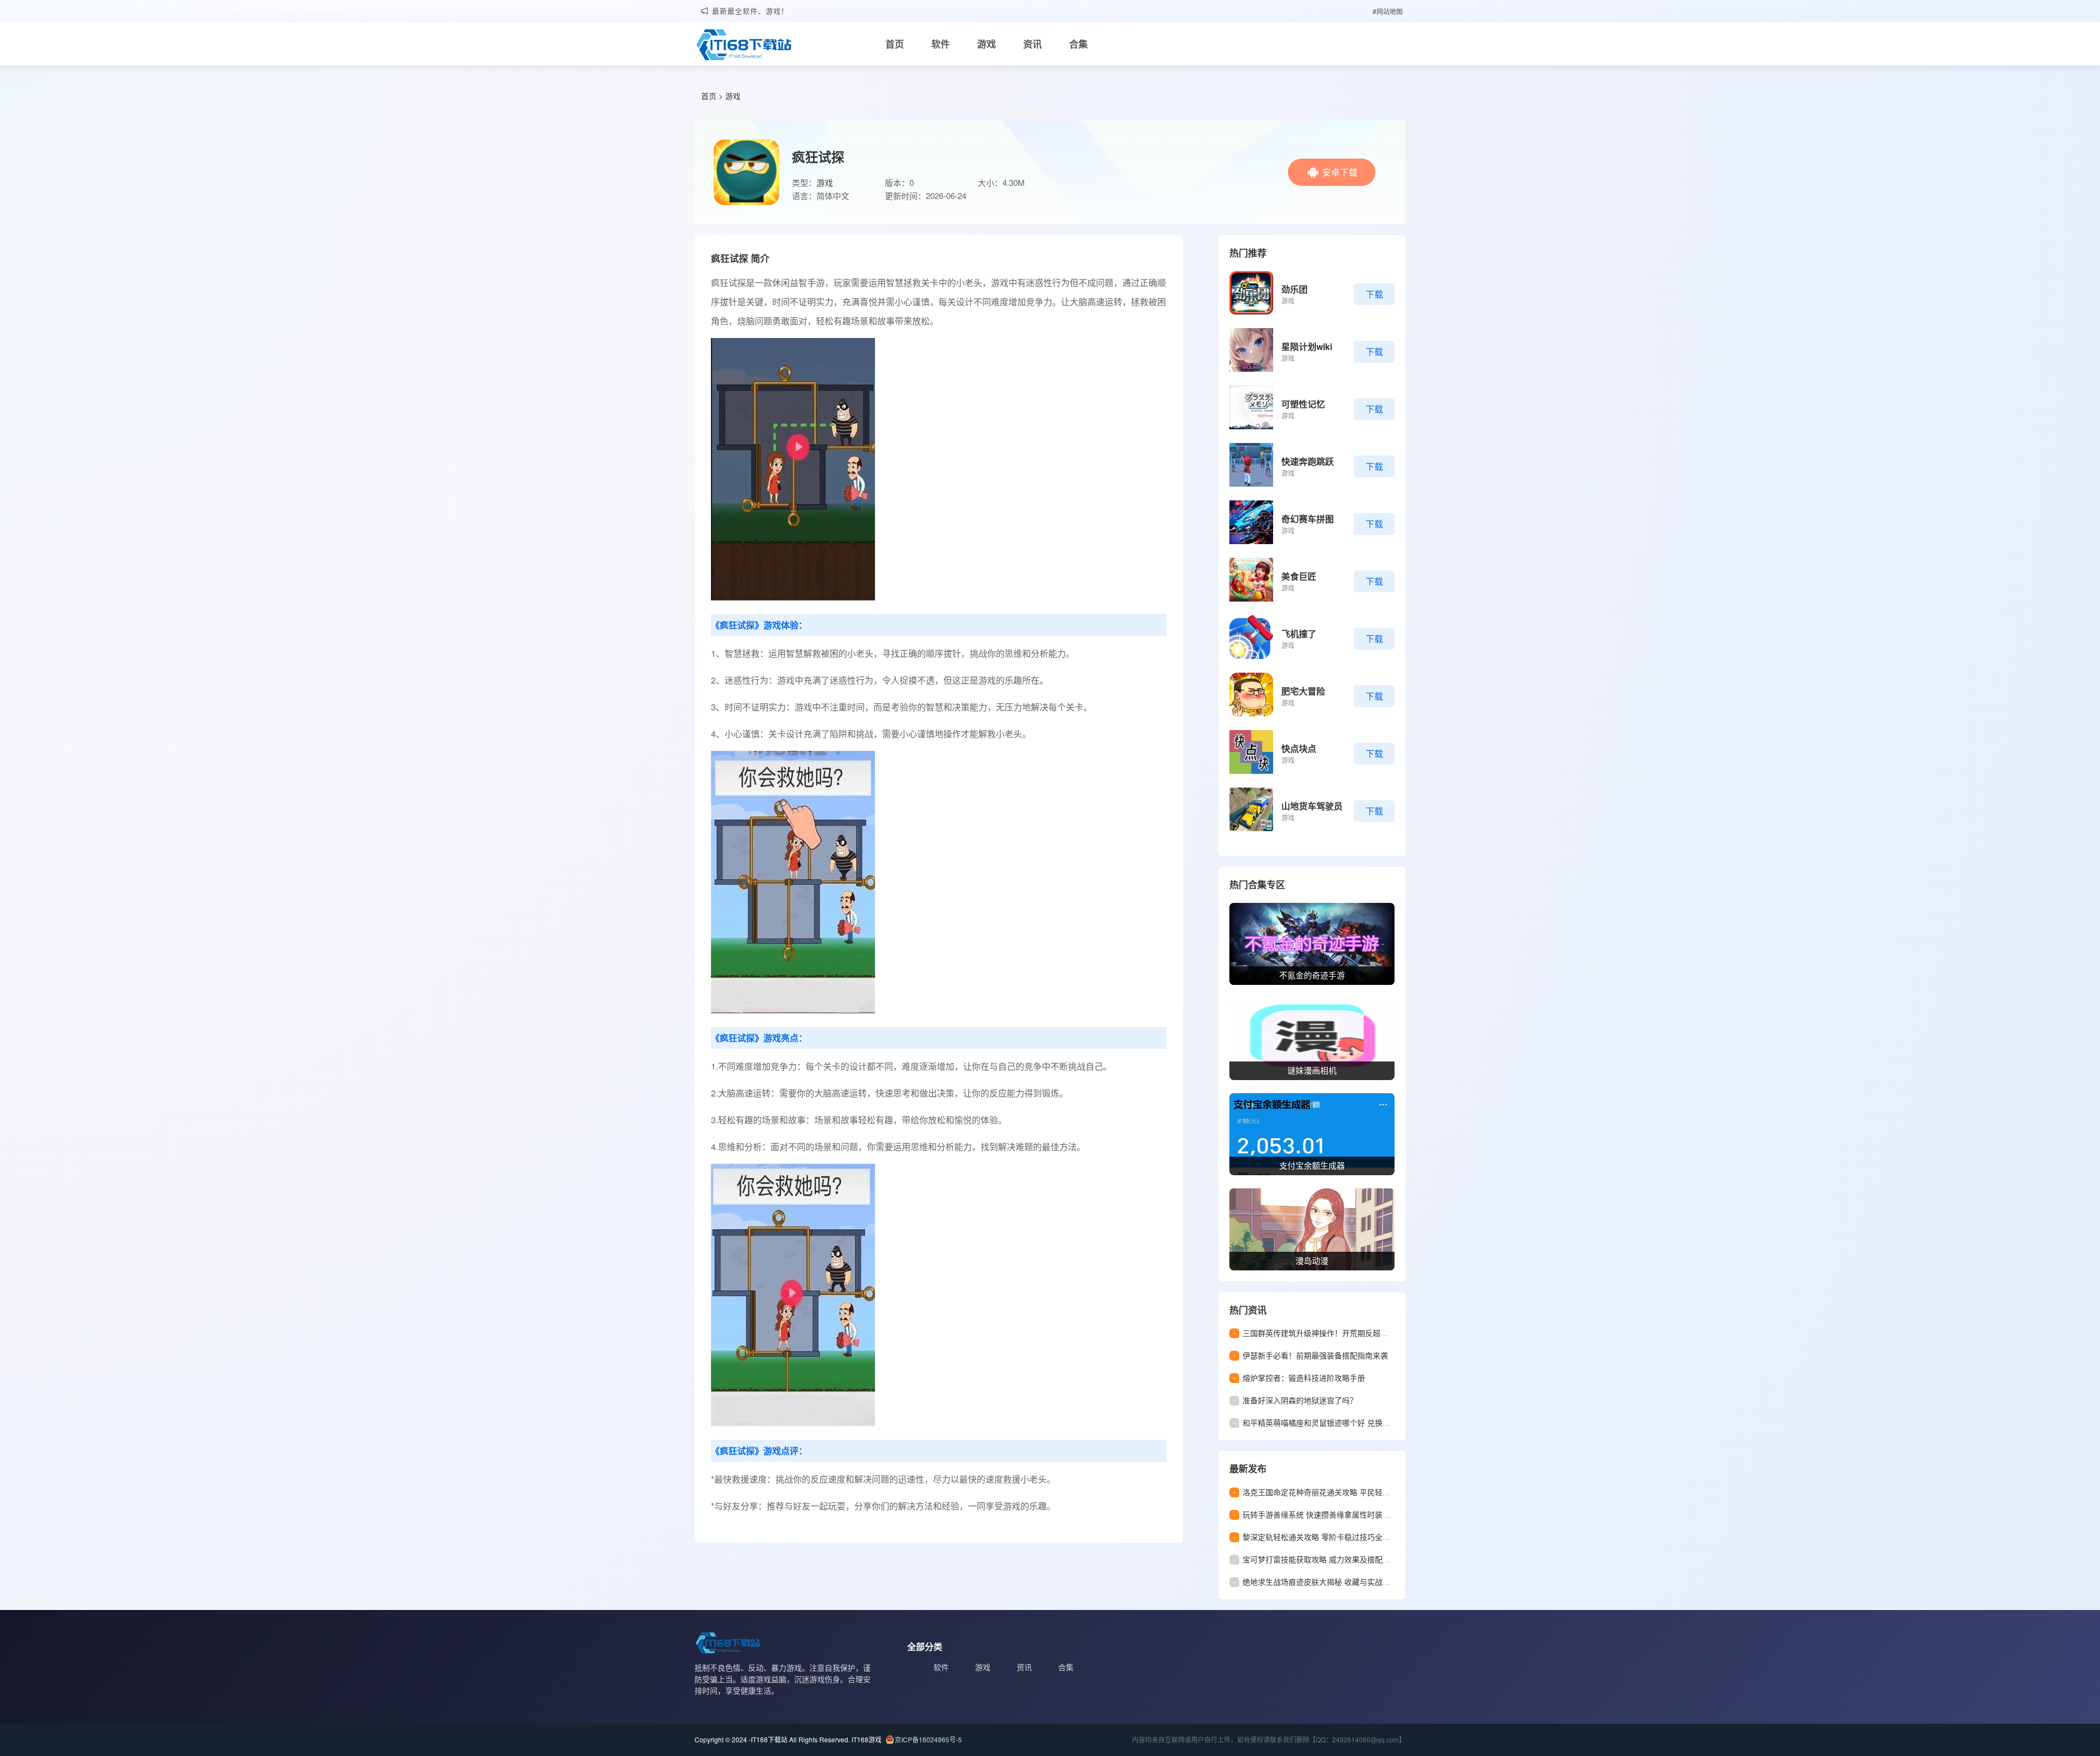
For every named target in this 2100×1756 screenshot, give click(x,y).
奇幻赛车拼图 (1308, 519)
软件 (941, 44)
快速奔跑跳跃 (1308, 461)
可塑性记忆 (1303, 404)
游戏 (987, 44)
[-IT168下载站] (744, 46)
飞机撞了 (1299, 634)
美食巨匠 (1299, 576)
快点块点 (1299, 748)
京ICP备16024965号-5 (928, 1739)
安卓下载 (1340, 172)
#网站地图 (1388, 11)
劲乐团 (1294, 289)
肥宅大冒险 (1303, 691)
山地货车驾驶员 (1312, 806)
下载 (1374, 294)
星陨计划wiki (1307, 346)
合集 (1078, 44)
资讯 (1032, 44)
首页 (895, 44)
